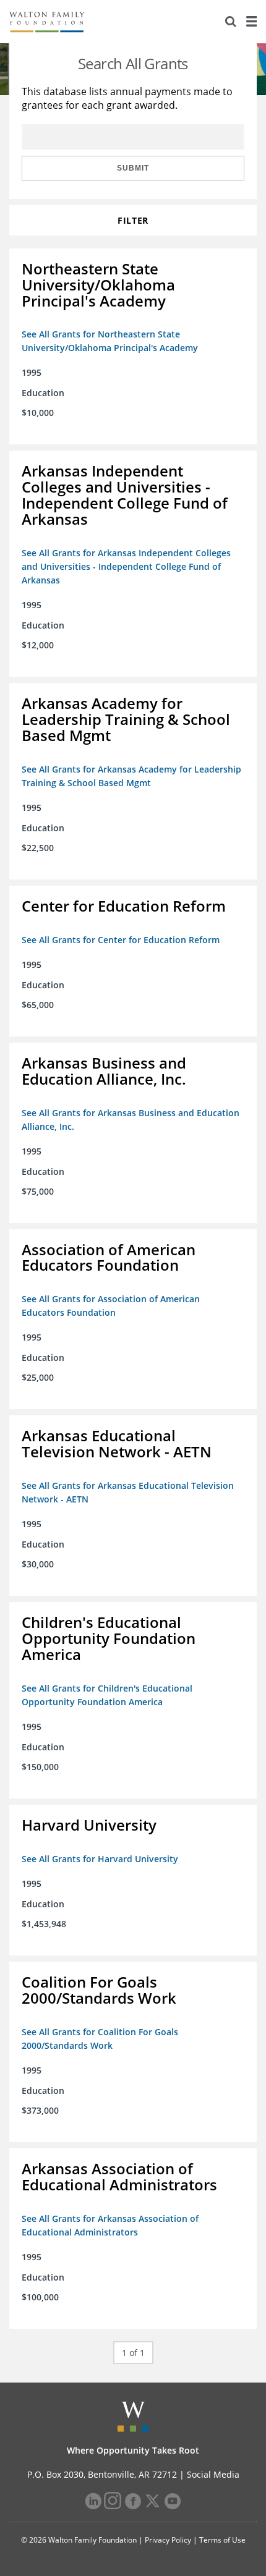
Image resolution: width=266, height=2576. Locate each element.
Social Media (213, 2474)
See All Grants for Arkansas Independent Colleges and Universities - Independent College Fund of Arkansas (126, 566)
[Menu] (251, 22)
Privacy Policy (168, 2540)
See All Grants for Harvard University (100, 1859)
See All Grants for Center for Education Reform (121, 940)
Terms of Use (222, 2540)
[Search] (231, 22)
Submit (133, 168)
